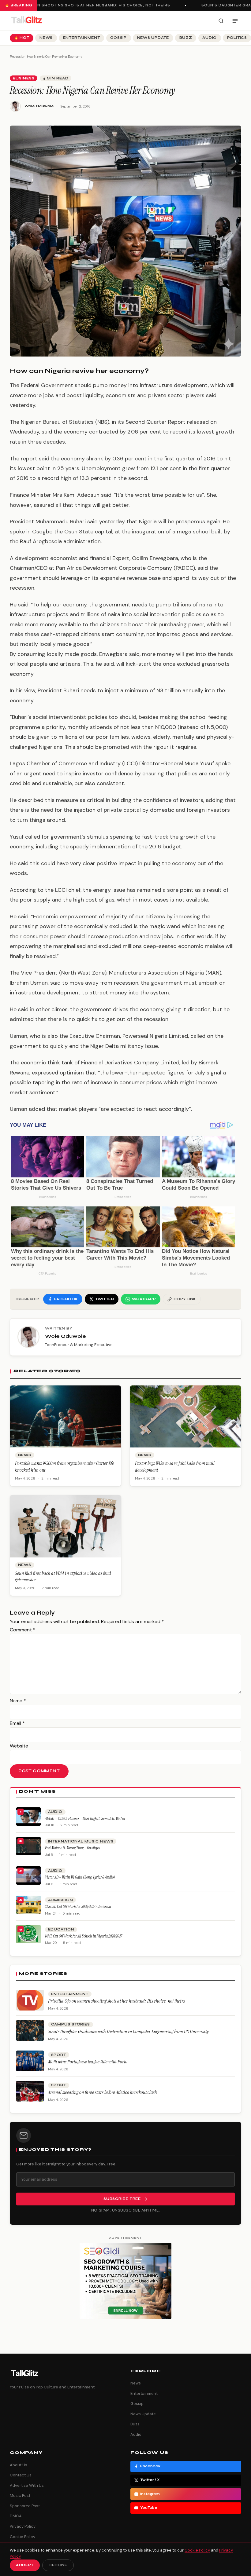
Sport (59, 2055)
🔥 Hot (22, 38)
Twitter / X (150, 2480)
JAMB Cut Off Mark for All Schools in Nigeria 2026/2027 (84, 1936)
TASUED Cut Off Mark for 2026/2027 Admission (78, 1906)
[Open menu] (235, 21)
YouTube (149, 2508)
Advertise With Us (27, 2485)
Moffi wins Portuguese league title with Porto (88, 2062)
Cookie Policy (22, 2537)
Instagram (150, 2494)
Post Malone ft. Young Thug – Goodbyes (73, 1848)
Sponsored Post (25, 2506)
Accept (25, 2565)
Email (17, 1723)
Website (19, 1746)
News (46, 38)
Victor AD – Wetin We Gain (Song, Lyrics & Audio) (80, 1877)
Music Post (20, 2495)
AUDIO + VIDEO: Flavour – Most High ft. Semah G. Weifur (85, 1819)
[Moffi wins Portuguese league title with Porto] (30, 2061)
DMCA (16, 2516)
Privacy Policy (23, 2526)
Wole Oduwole (39, 106)
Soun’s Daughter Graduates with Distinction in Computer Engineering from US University (128, 2031)
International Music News (81, 1841)
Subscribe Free (122, 2199)
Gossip (118, 38)
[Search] (221, 21)
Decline (58, 2565)
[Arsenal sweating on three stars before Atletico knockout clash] (30, 2091)
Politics (237, 38)
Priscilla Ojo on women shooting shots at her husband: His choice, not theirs (116, 2001)
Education (61, 1929)
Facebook (150, 2466)
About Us (19, 2465)
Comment (23, 1630)
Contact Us (21, 2475)
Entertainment (82, 38)
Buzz (186, 38)
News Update (153, 38)
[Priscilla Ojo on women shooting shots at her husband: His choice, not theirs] (30, 2000)
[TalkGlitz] (26, 21)
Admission (61, 1900)
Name (18, 1701)
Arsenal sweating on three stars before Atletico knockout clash (103, 2092)
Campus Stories (71, 2024)
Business (24, 78)
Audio (210, 38)
